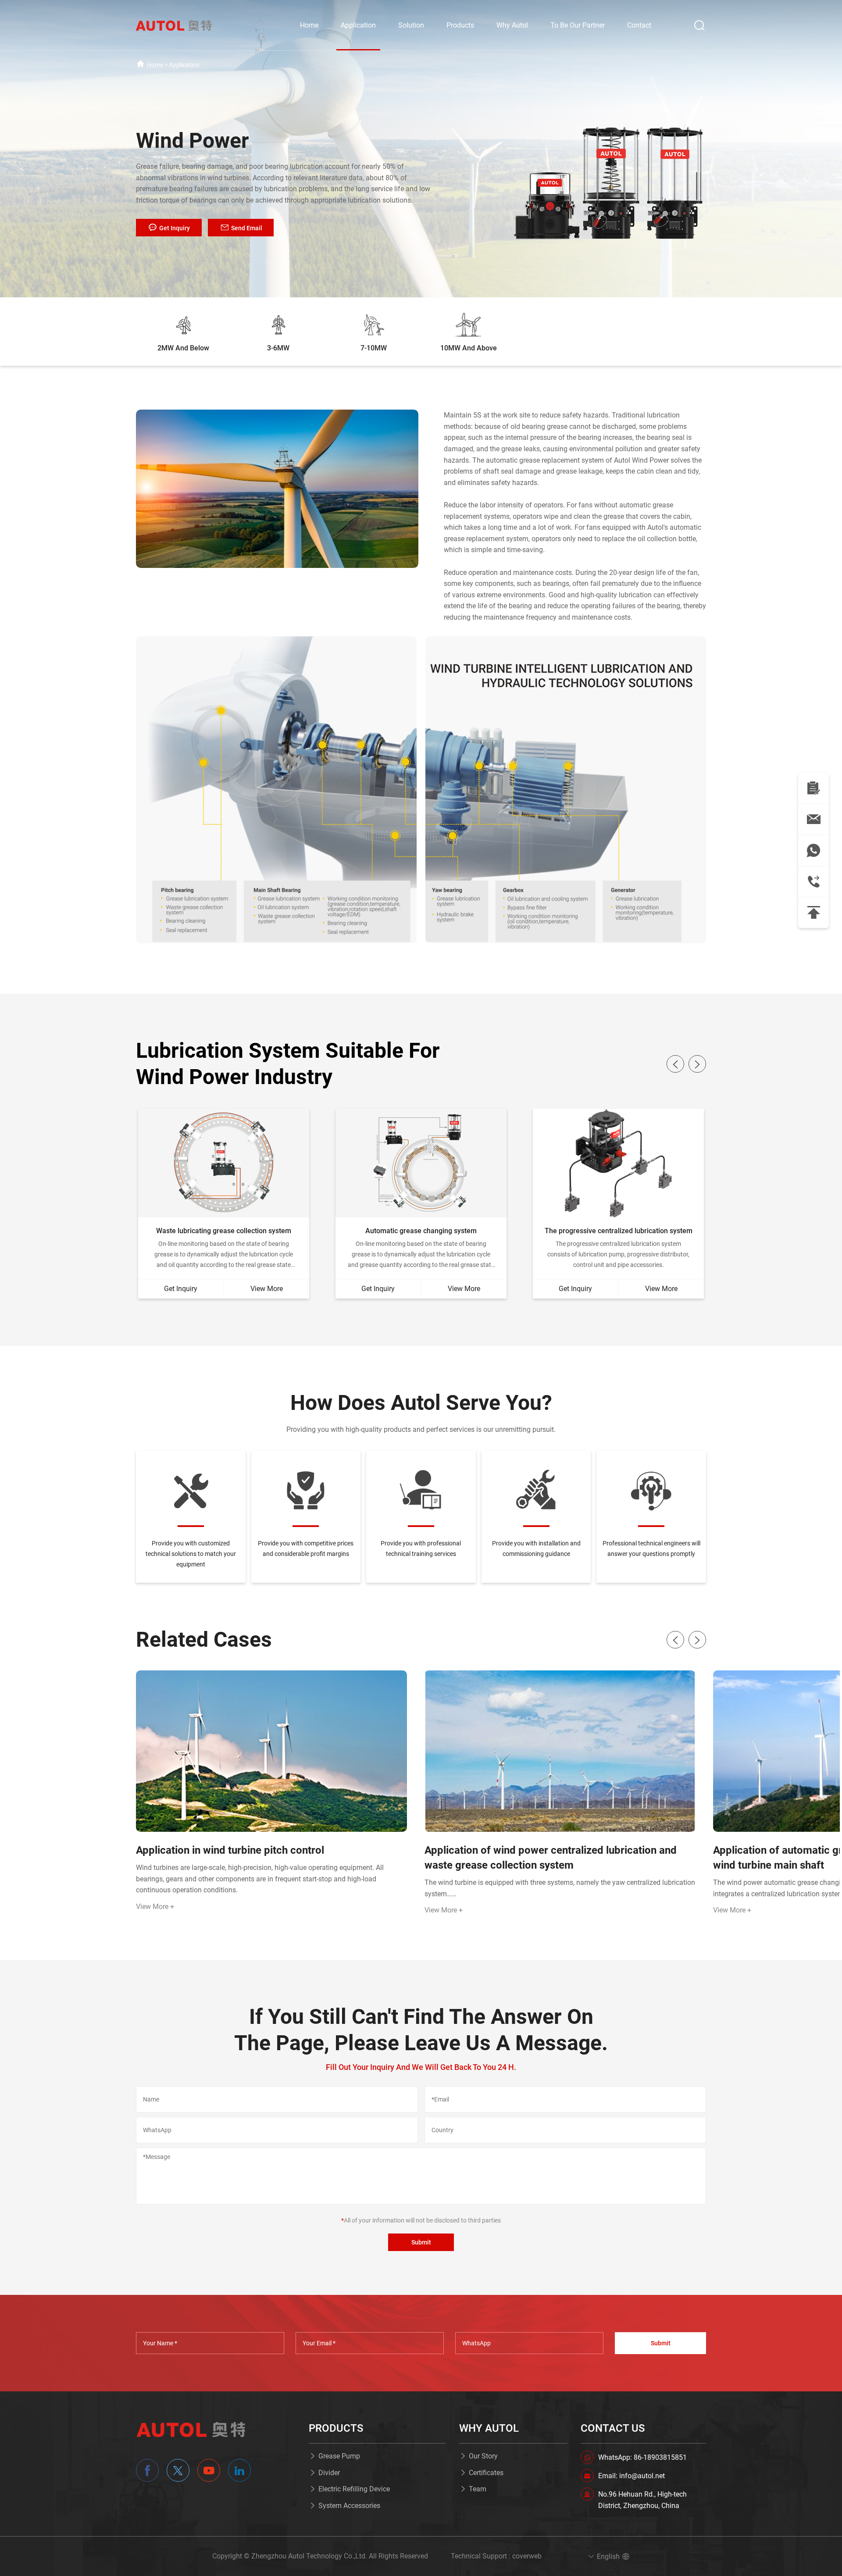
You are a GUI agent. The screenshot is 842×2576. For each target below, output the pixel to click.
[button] (675, 1064)
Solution (411, 25)
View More (267, 1289)
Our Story (483, 2456)
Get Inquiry (181, 1289)
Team (478, 2489)
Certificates (486, 2473)
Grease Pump (339, 2456)
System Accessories (349, 2506)
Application (358, 25)
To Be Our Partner (578, 25)
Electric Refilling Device (354, 2489)
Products (460, 25)
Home (309, 25)
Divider (329, 2473)
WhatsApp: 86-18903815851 (642, 2457)
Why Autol (512, 25)
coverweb (527, 2556)
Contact (639, 25)
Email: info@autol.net (631, 2476)
